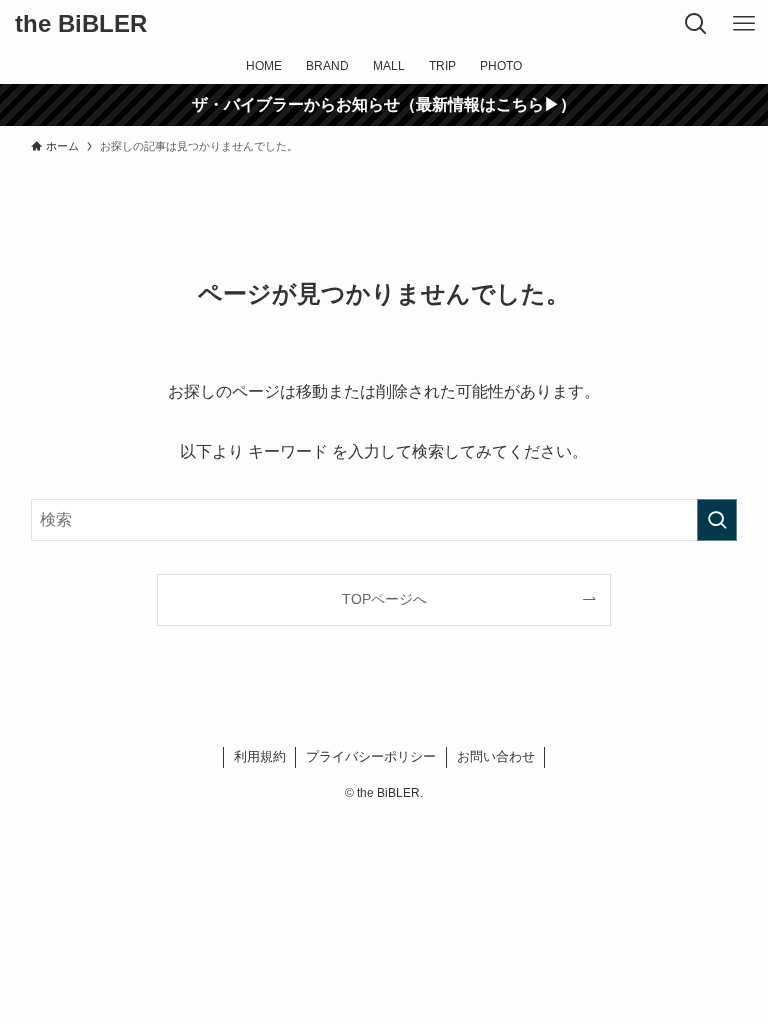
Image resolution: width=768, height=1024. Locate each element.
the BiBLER (81, 24)
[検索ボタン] (696, 24)
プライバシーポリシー (371, 756)
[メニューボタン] (744, 24)
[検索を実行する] (717, 520)
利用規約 (260, 756)
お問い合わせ (496, 756)
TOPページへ (384, 599)
